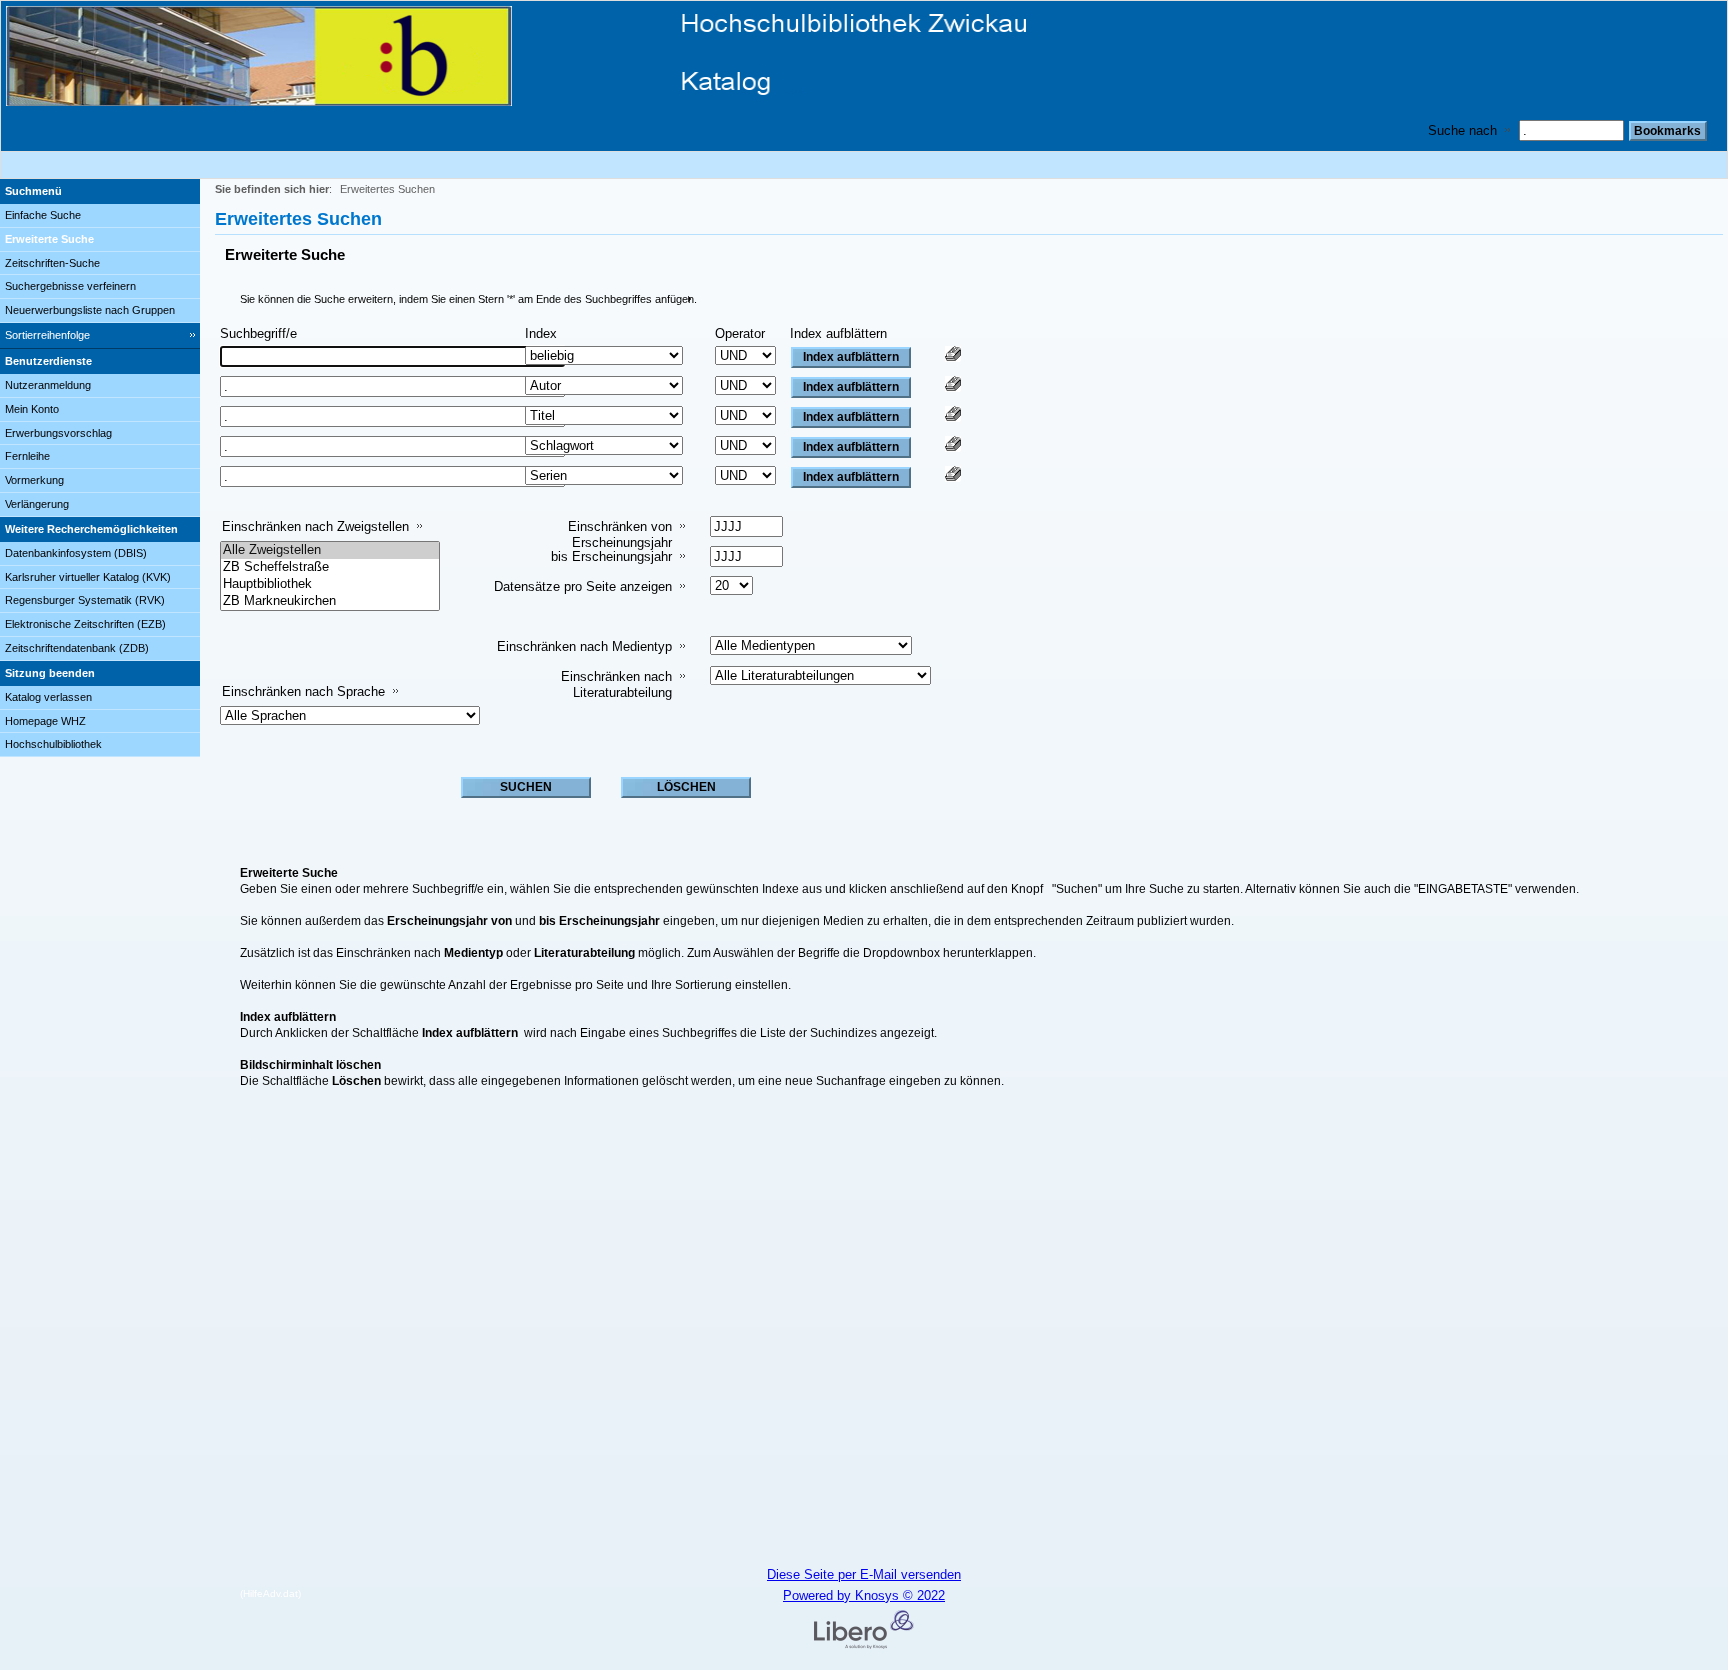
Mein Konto (32, 409)
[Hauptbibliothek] (330, 584)
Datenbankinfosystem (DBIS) (76, 553)
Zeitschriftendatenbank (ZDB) (77, 648)
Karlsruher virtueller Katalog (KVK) (88, 577)
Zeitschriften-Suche (52, 263)
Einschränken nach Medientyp (584, 646)
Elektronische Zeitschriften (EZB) (85, 624)
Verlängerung (37, 504)
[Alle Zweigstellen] (330, 550)
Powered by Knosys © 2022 (864, 1595)
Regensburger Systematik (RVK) (85, 600)
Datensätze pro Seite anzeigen (583, 586)
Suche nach (1462, 130)
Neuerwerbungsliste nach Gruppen (90, 310)
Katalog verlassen (48, 697)
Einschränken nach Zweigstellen (315, 526)
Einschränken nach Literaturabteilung (616, 684)
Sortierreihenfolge (47, 335)
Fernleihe (27, 456)
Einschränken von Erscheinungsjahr (620, 534)
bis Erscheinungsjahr (611, 556)
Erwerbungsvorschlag (58, 433)
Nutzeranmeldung (48, 385)
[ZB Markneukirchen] (330, 601)
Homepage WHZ (45, 721)
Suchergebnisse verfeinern (70, 286)
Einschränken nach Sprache (303, 691)
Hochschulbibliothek (53, 744)
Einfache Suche (43, 215)
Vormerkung (34, 480)
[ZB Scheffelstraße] (330, 567)
